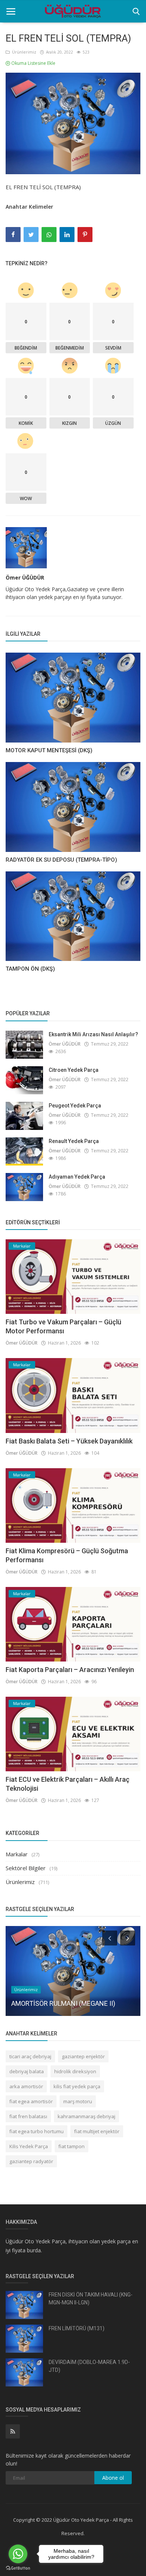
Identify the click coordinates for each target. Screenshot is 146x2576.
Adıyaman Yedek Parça (77, 1177)
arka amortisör (26, 2086)
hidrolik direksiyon (75, 2071)
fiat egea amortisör (31, 2101)
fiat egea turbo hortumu (36, 2131)
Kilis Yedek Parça (29, 2146)
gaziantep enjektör (83, 2056)
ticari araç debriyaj (30, 2056)
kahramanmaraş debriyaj (86, 2116)
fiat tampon (72, 2146)
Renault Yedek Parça (74, 1141)
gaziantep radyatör (31, 2161)
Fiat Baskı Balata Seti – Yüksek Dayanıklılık (69, 1441)
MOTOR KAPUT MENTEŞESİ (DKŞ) (49, 750)
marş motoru (78, 2101)
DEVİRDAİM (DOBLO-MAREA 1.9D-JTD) (89, 2366)
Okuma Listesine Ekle (33, 63)
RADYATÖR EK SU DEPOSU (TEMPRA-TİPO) (61, 860)
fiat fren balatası (28, 2116)
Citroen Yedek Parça (74, 1070)
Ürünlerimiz (23, 52)
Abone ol (113, 2478)
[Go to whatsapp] (18, 2554)
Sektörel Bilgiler (26, 1868)
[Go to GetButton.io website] (18, 2568)
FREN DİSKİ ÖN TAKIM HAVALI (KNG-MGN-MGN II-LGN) (91, 2299)
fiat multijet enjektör (97, 2131)
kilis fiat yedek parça (77, 2086)
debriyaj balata (27, 2071)
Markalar (17, 1854)
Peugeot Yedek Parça (75, 1106)
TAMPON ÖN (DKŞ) (30, 969)
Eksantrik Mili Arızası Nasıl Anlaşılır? (93, 1034)
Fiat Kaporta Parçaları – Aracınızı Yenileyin (70, 1670)
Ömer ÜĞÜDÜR (25, 578)
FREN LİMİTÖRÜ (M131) (77, 2328)
